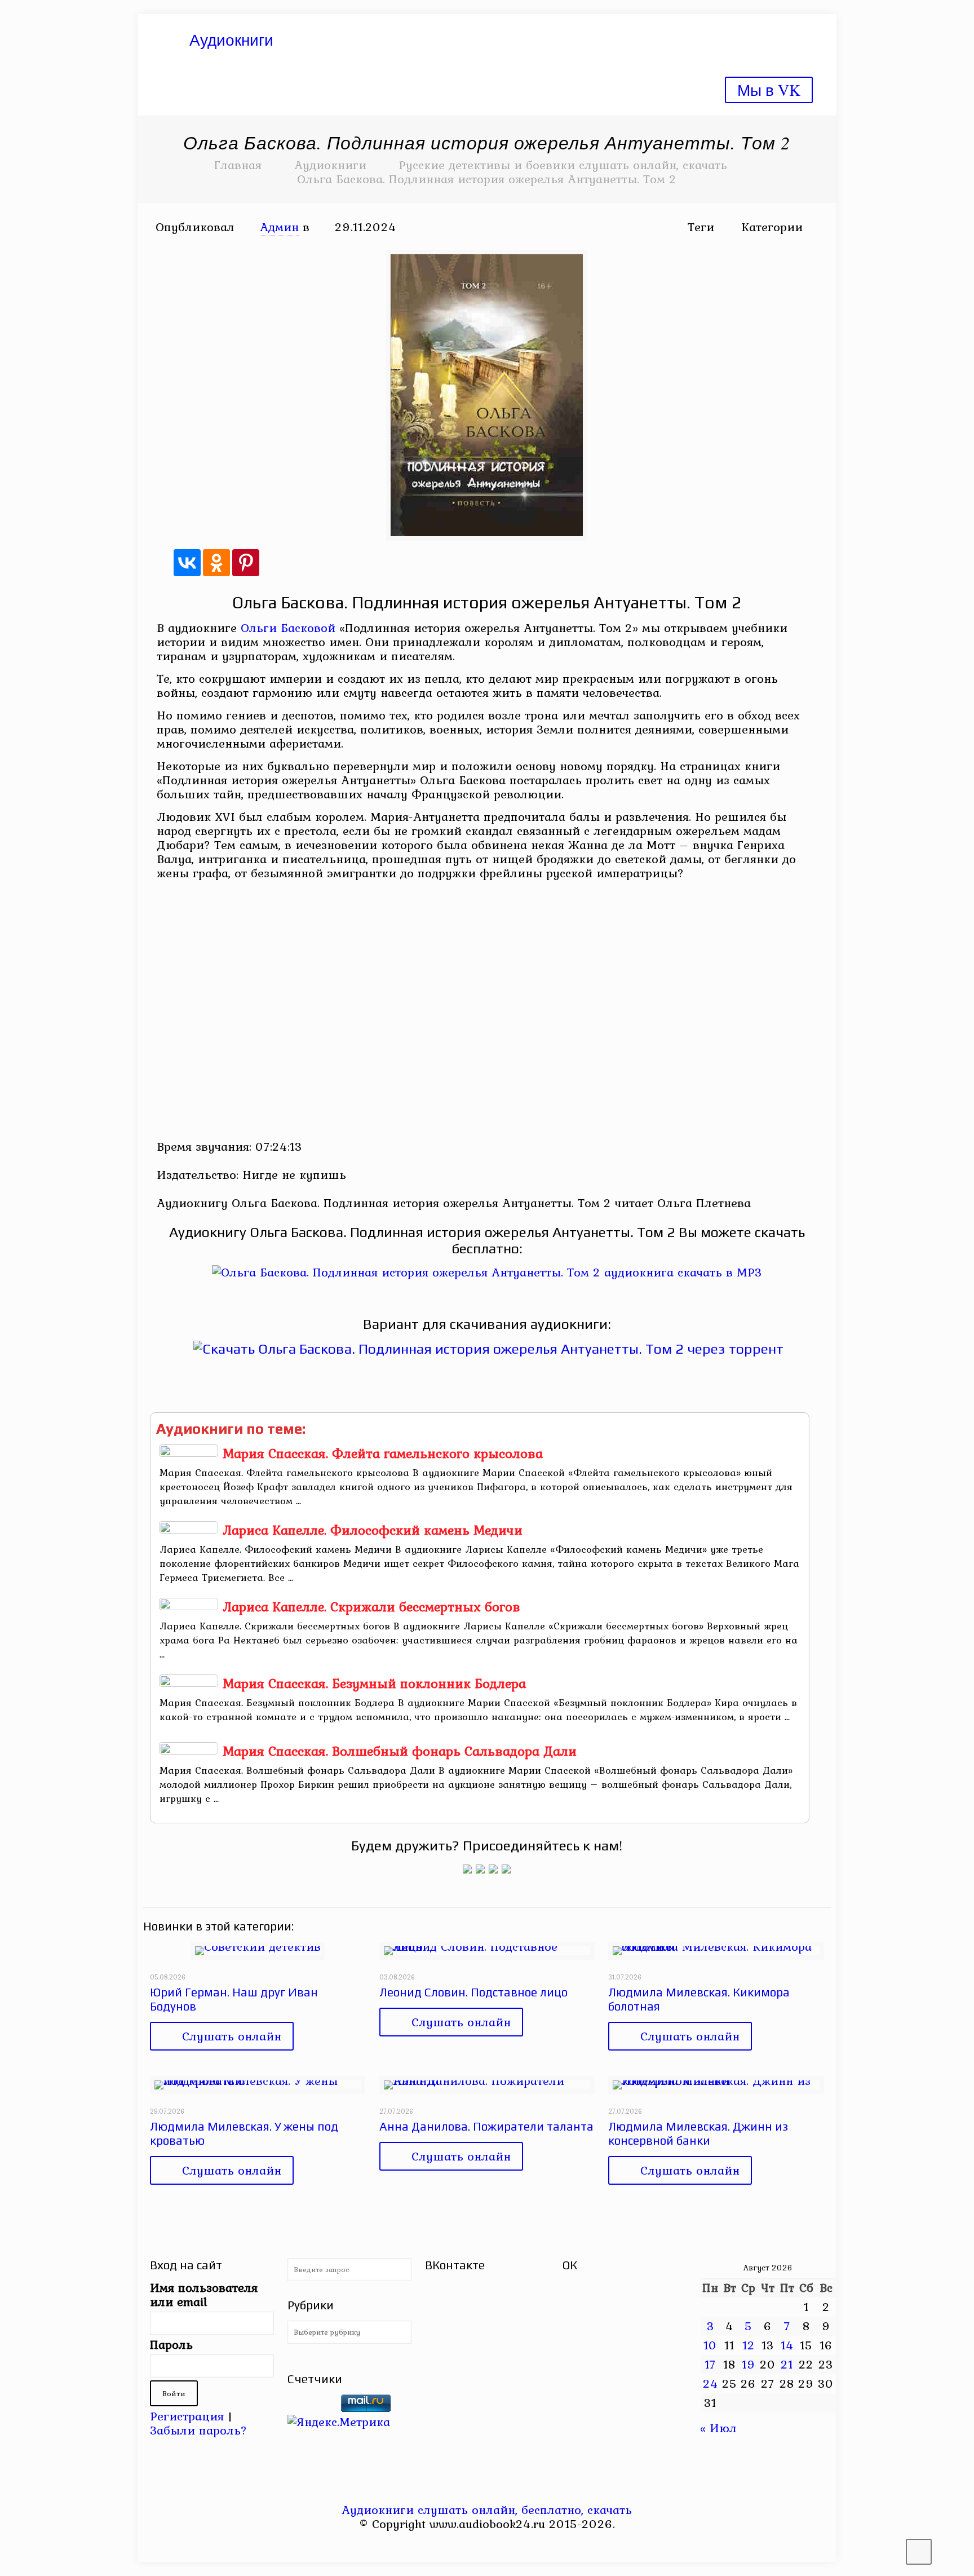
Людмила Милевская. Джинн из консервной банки (698, 2133)
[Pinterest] (246, 563)
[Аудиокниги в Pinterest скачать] (467, 1869)
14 (787, 2345)
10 (710, 2345)
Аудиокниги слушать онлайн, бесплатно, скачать (487, 2509)
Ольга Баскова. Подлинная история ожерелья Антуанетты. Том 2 (487, 179)
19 (749, 2364)
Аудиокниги (330, 165)
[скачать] (312, 2407)
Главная (238, 165)
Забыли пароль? (198, 2430)
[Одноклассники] (216, 563)
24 (710, 2383)
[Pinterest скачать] (479, 2545)
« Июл (718, 2428)
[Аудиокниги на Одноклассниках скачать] (480, 1869)
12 (749, 2345)
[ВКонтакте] (187, 563)
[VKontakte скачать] (495, 2545)
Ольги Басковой (288, 628)
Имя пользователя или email (204, 2295)
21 (787, 2364)
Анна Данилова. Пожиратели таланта (486, 2126)
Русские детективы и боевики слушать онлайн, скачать (563, 165)
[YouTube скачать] (464, 2545)
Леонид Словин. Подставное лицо (473, 1992)
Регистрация (187, 2416)
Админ (279, 227)
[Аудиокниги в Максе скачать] (493, 1869)
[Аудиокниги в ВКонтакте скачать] (506, 1869)
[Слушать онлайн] (487, 1272)
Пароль (171, 2345)
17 (710, 2364)
